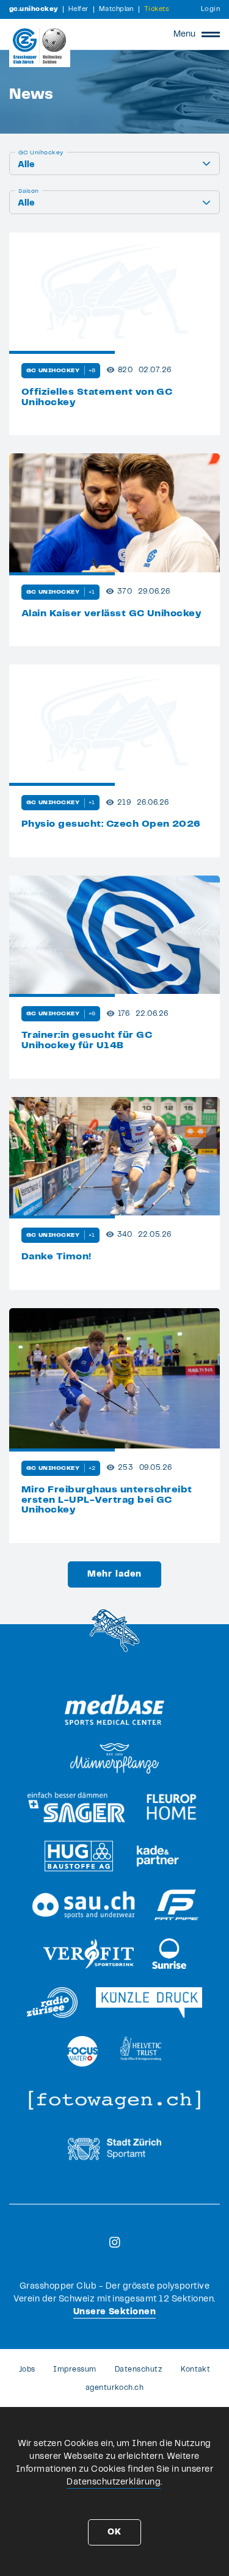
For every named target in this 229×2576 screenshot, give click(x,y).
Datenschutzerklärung (114, 2482)
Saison (29, 191)
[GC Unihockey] (40, 46)
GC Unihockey (41, 153)
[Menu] (211, 34)
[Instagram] (115, 2242)
